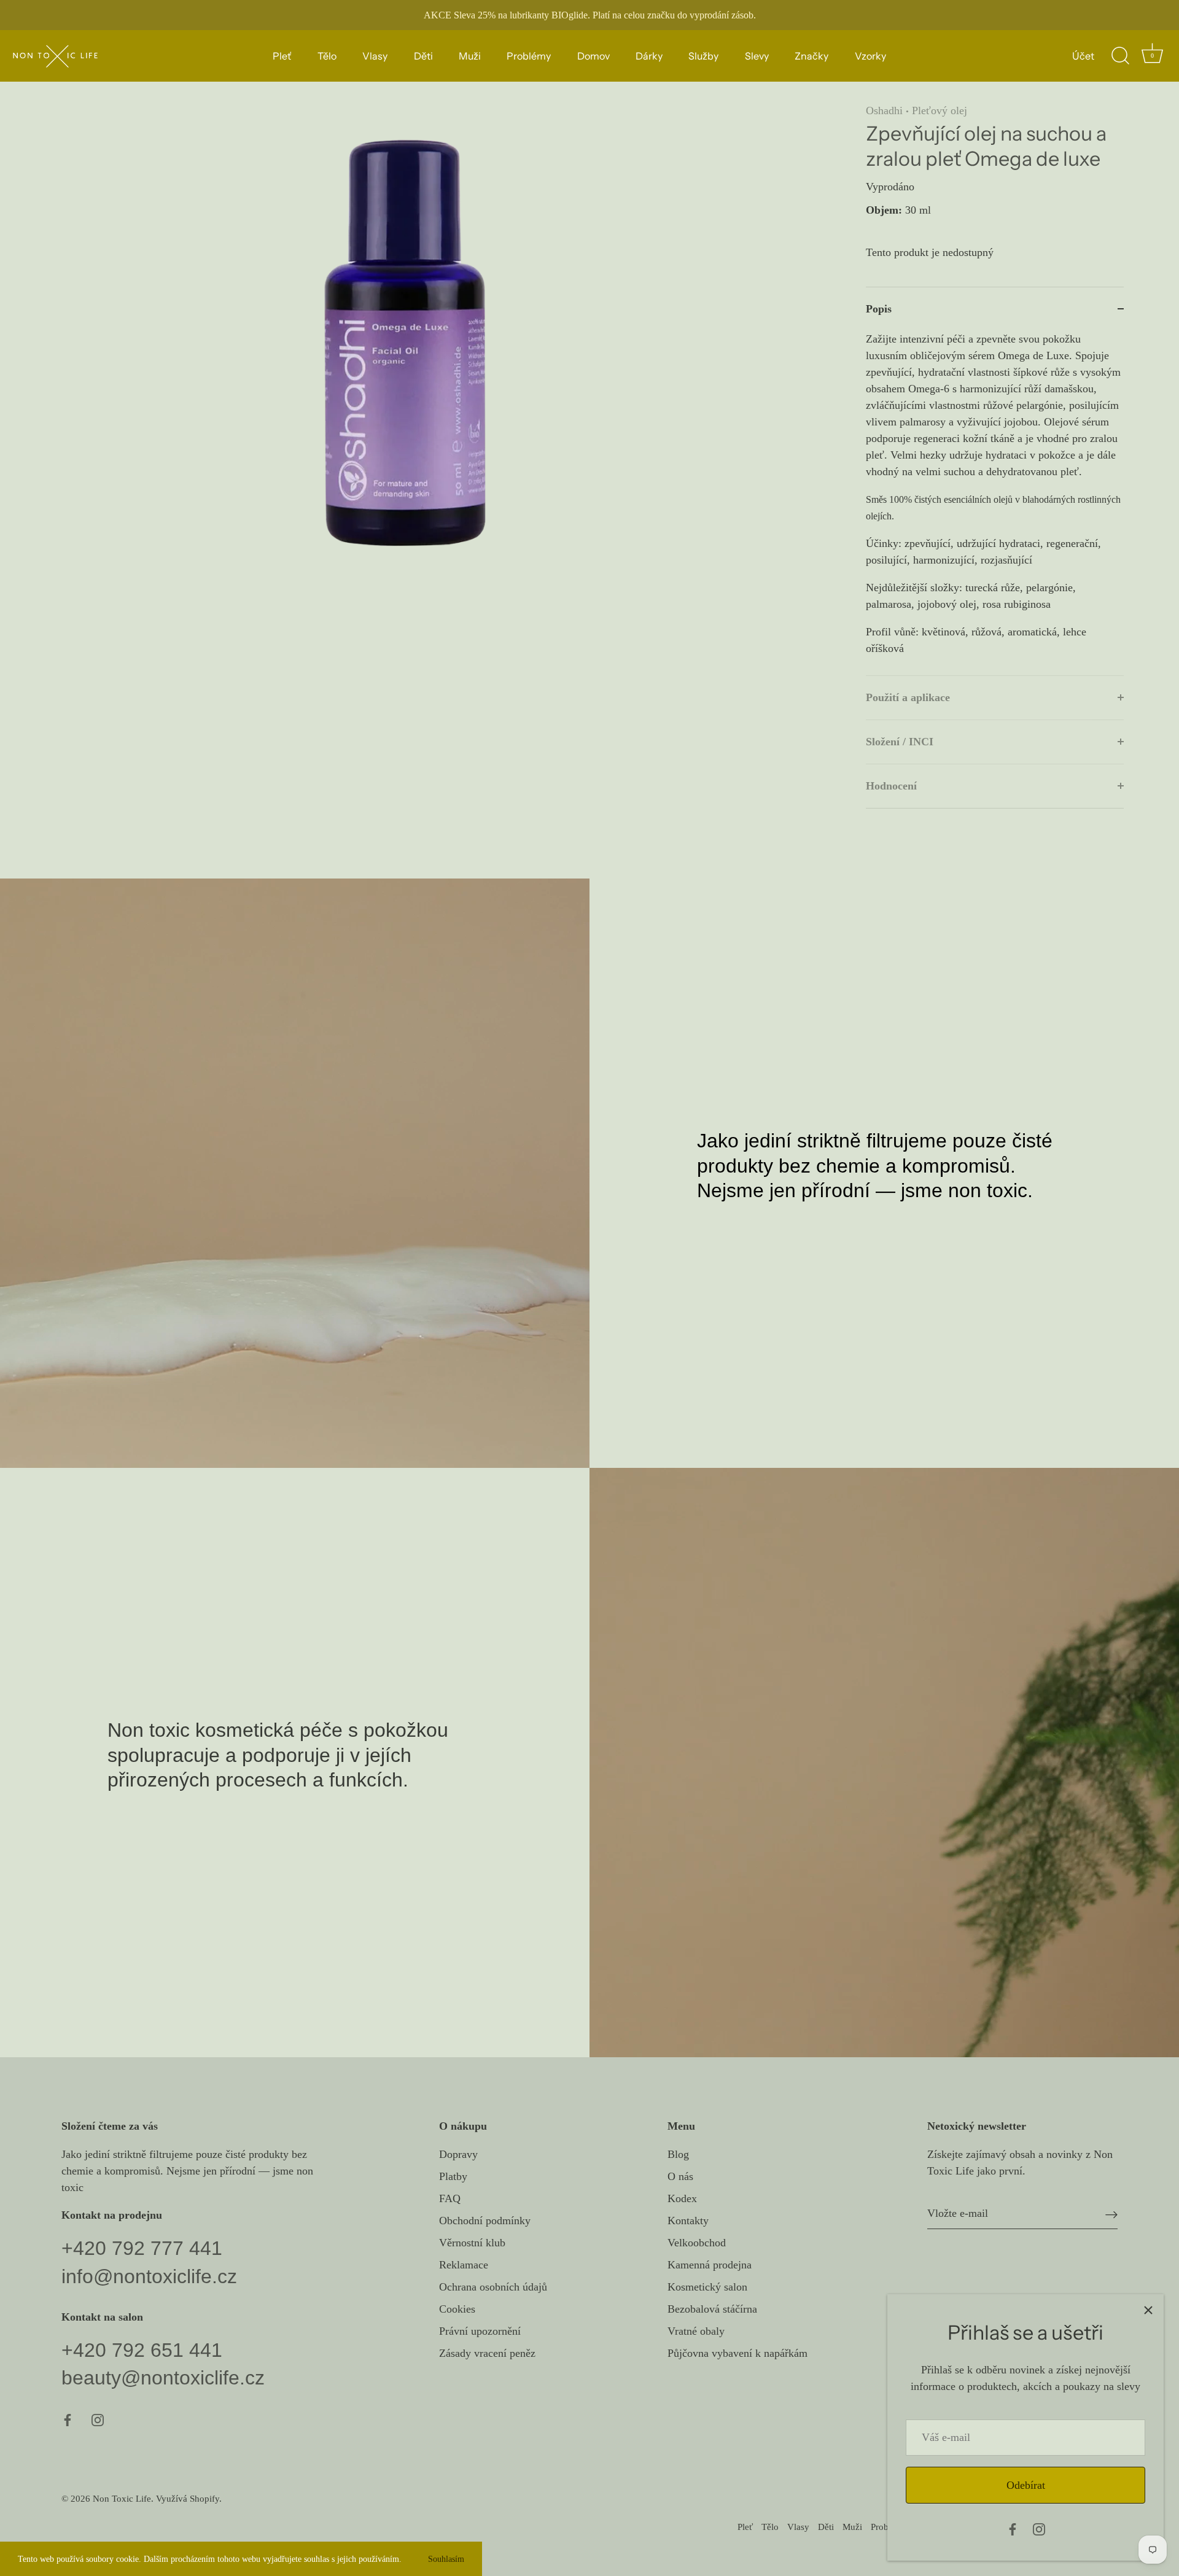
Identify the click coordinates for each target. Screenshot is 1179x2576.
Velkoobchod (697, 2243)
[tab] (995, 503)
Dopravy (458, 2154)
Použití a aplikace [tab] (908, 697)
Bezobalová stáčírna (712, 2309)
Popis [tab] (879, 309)
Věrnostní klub (472, 2243)
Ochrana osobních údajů (493, 2287)
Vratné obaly (696, 2331)
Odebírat (1026, 2485)
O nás (680, 2176)
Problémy (529, 56)
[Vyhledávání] (1120, 56)
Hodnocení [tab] (891, 786)
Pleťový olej (940, 111)
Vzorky (870, 56)
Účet (1083, 56)
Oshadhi (884, 111)
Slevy (757, 56)
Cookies (457, 2309)
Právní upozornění (480, 2331)
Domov (593, 56)
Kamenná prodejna (710, 2265)
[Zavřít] (1148, 2310)
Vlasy (375, 56)
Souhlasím (446, 2559)
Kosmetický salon (707, 2287)
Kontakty (688, 2221)
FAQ (450, 2198)
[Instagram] (1039, 2528)
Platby (453, 2176)
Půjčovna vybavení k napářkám (737, 2353)
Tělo (327, 56)
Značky (811, 56)
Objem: (884, 210)
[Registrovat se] (1111, 2213)
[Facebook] (1013, 2528)
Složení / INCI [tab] (900, 742)
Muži (470, 56)
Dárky (649, 56)
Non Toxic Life (122, 2498)
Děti (423, 56)
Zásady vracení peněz (487, 2353)
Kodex (682, 2198)
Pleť (282, 56)
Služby (703, 56)
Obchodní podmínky (485, 2221)
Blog (678, 2154)
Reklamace (464, 2265)
